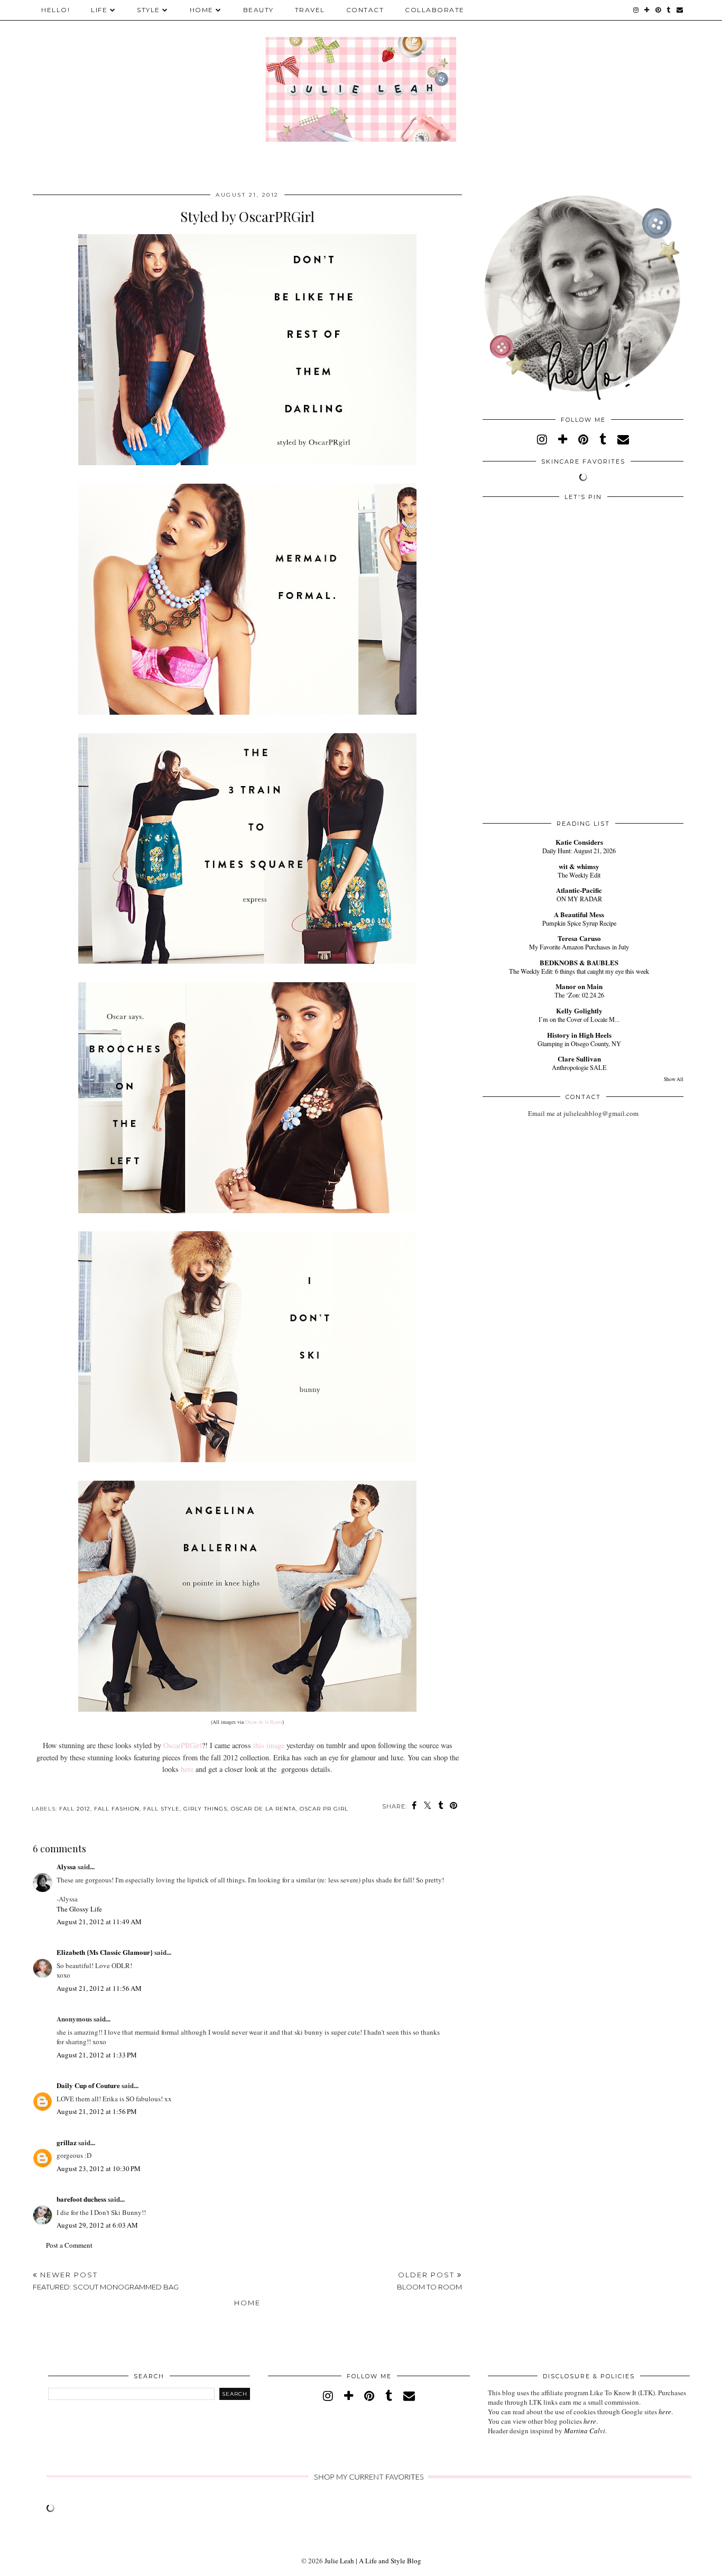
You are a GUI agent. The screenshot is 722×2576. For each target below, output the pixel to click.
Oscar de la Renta (264, 1722)
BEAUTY (258, 10)
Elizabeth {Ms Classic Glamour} (105, 1952)
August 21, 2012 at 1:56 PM (97, 2111)
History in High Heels (579, 1035)
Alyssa (66, 1866)
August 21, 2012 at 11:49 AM (99, 1922)
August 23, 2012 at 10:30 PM (99, 2168)
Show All (674, 1079)
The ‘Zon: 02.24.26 (579, 995)
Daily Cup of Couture (88, 2085)
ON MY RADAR (579, 899)
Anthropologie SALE (579, 1067)
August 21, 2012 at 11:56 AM (99, 1988)
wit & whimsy (579, 866)
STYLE (149, 10)
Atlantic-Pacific (579, 890)
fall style (161, 1809)
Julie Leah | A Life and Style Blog (373, 2561)
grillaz (67, 2142)
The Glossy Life (79, 1909)
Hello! (55, 10)
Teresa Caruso (579, 938)
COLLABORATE (435, 10)
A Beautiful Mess (579, 914)
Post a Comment (69, 2245)
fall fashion (117, 1809)
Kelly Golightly (579, 1010)
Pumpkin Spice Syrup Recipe (579, 923)
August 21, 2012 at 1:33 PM (97, 2055)
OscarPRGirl (183, 1745)
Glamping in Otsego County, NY (579, 1044)
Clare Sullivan (579, 1059)
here (187, 1769)
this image (269, 1745)
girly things (205, 1809)
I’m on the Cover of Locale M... (579, 1019)
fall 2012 (75, 1809)
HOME (202, 10)
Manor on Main (579, 986)
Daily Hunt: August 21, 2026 (579, 851)
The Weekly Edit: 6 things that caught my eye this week (579, 971)
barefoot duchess (81, 2199)
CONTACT (365, 10)
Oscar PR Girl (324, 1809)
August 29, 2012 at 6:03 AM (97, 2225)
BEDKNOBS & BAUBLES (579, 962)
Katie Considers (579, 842)
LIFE (99, 10)
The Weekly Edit (579, 875)
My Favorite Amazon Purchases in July (579, 947)
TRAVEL (310, 10)
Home (247, 2303)
